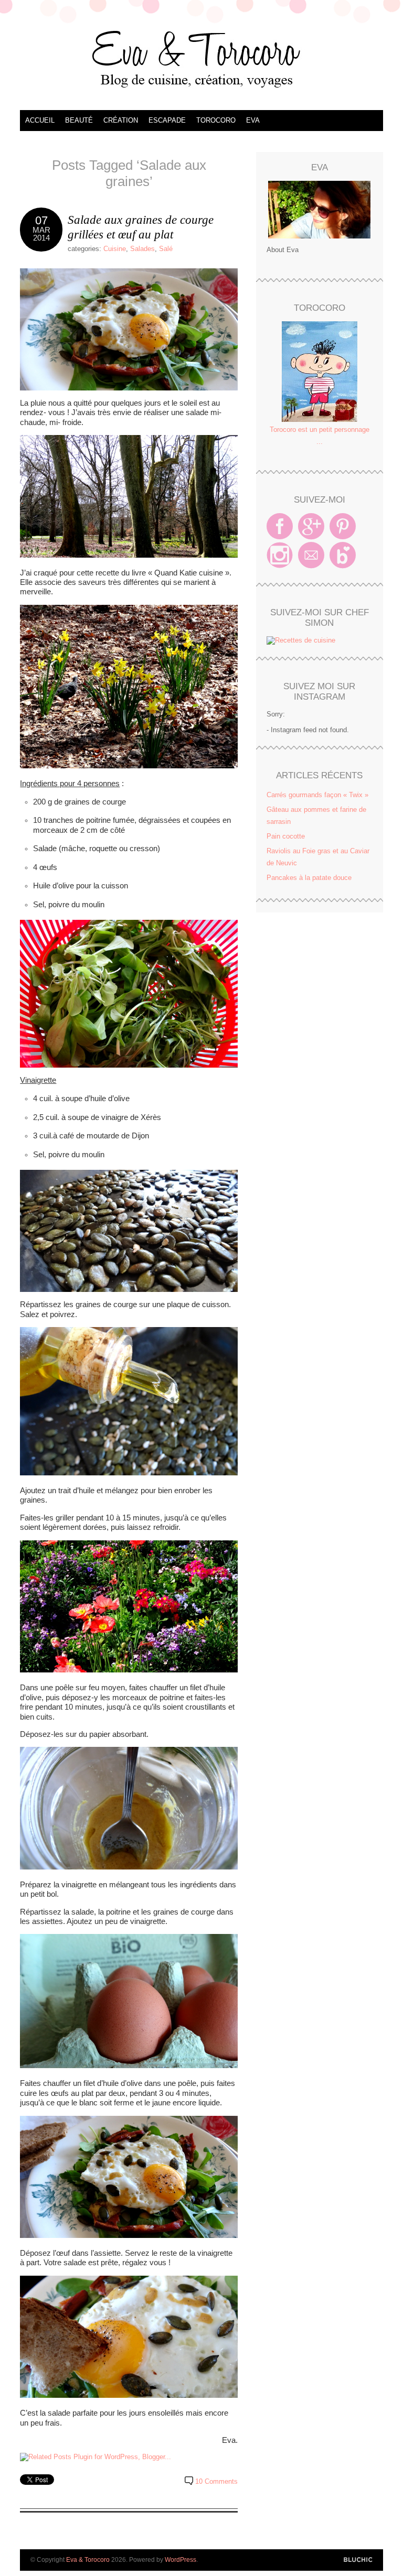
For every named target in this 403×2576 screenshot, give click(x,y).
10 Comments (216, 2481)
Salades (142, 249)
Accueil (40, 120)
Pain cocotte (286, 836)
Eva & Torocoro (201, 58)
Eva (253, 120)
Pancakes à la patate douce (309, 878)
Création (121, 120)
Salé (166, 249)
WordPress (181, 2560)
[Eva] (320, 210)
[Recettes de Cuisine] (301, 640)
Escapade (167, 120)
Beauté (79, 120)
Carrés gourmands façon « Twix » (317, 795)
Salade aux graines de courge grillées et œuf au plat (141, 227)
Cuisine (115, 249)
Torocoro (216, 120)
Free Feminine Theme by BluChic (358, 2560)
